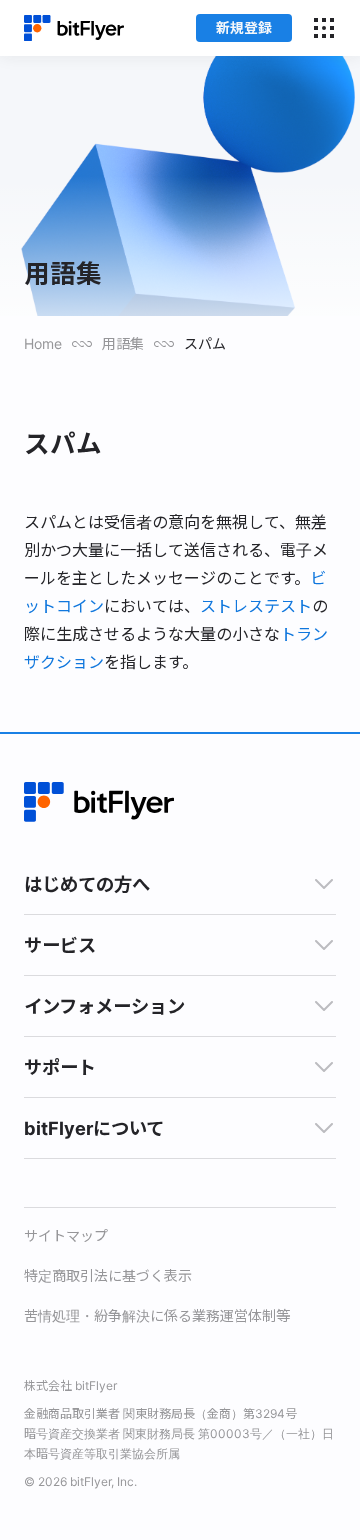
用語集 (123, 343)
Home (43, 343)
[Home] (74, 28)
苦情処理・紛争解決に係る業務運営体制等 (157, 1315)
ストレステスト (256, 606)
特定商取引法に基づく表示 (108, 1275)
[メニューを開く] (324, 28)
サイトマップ (66, 1235)
